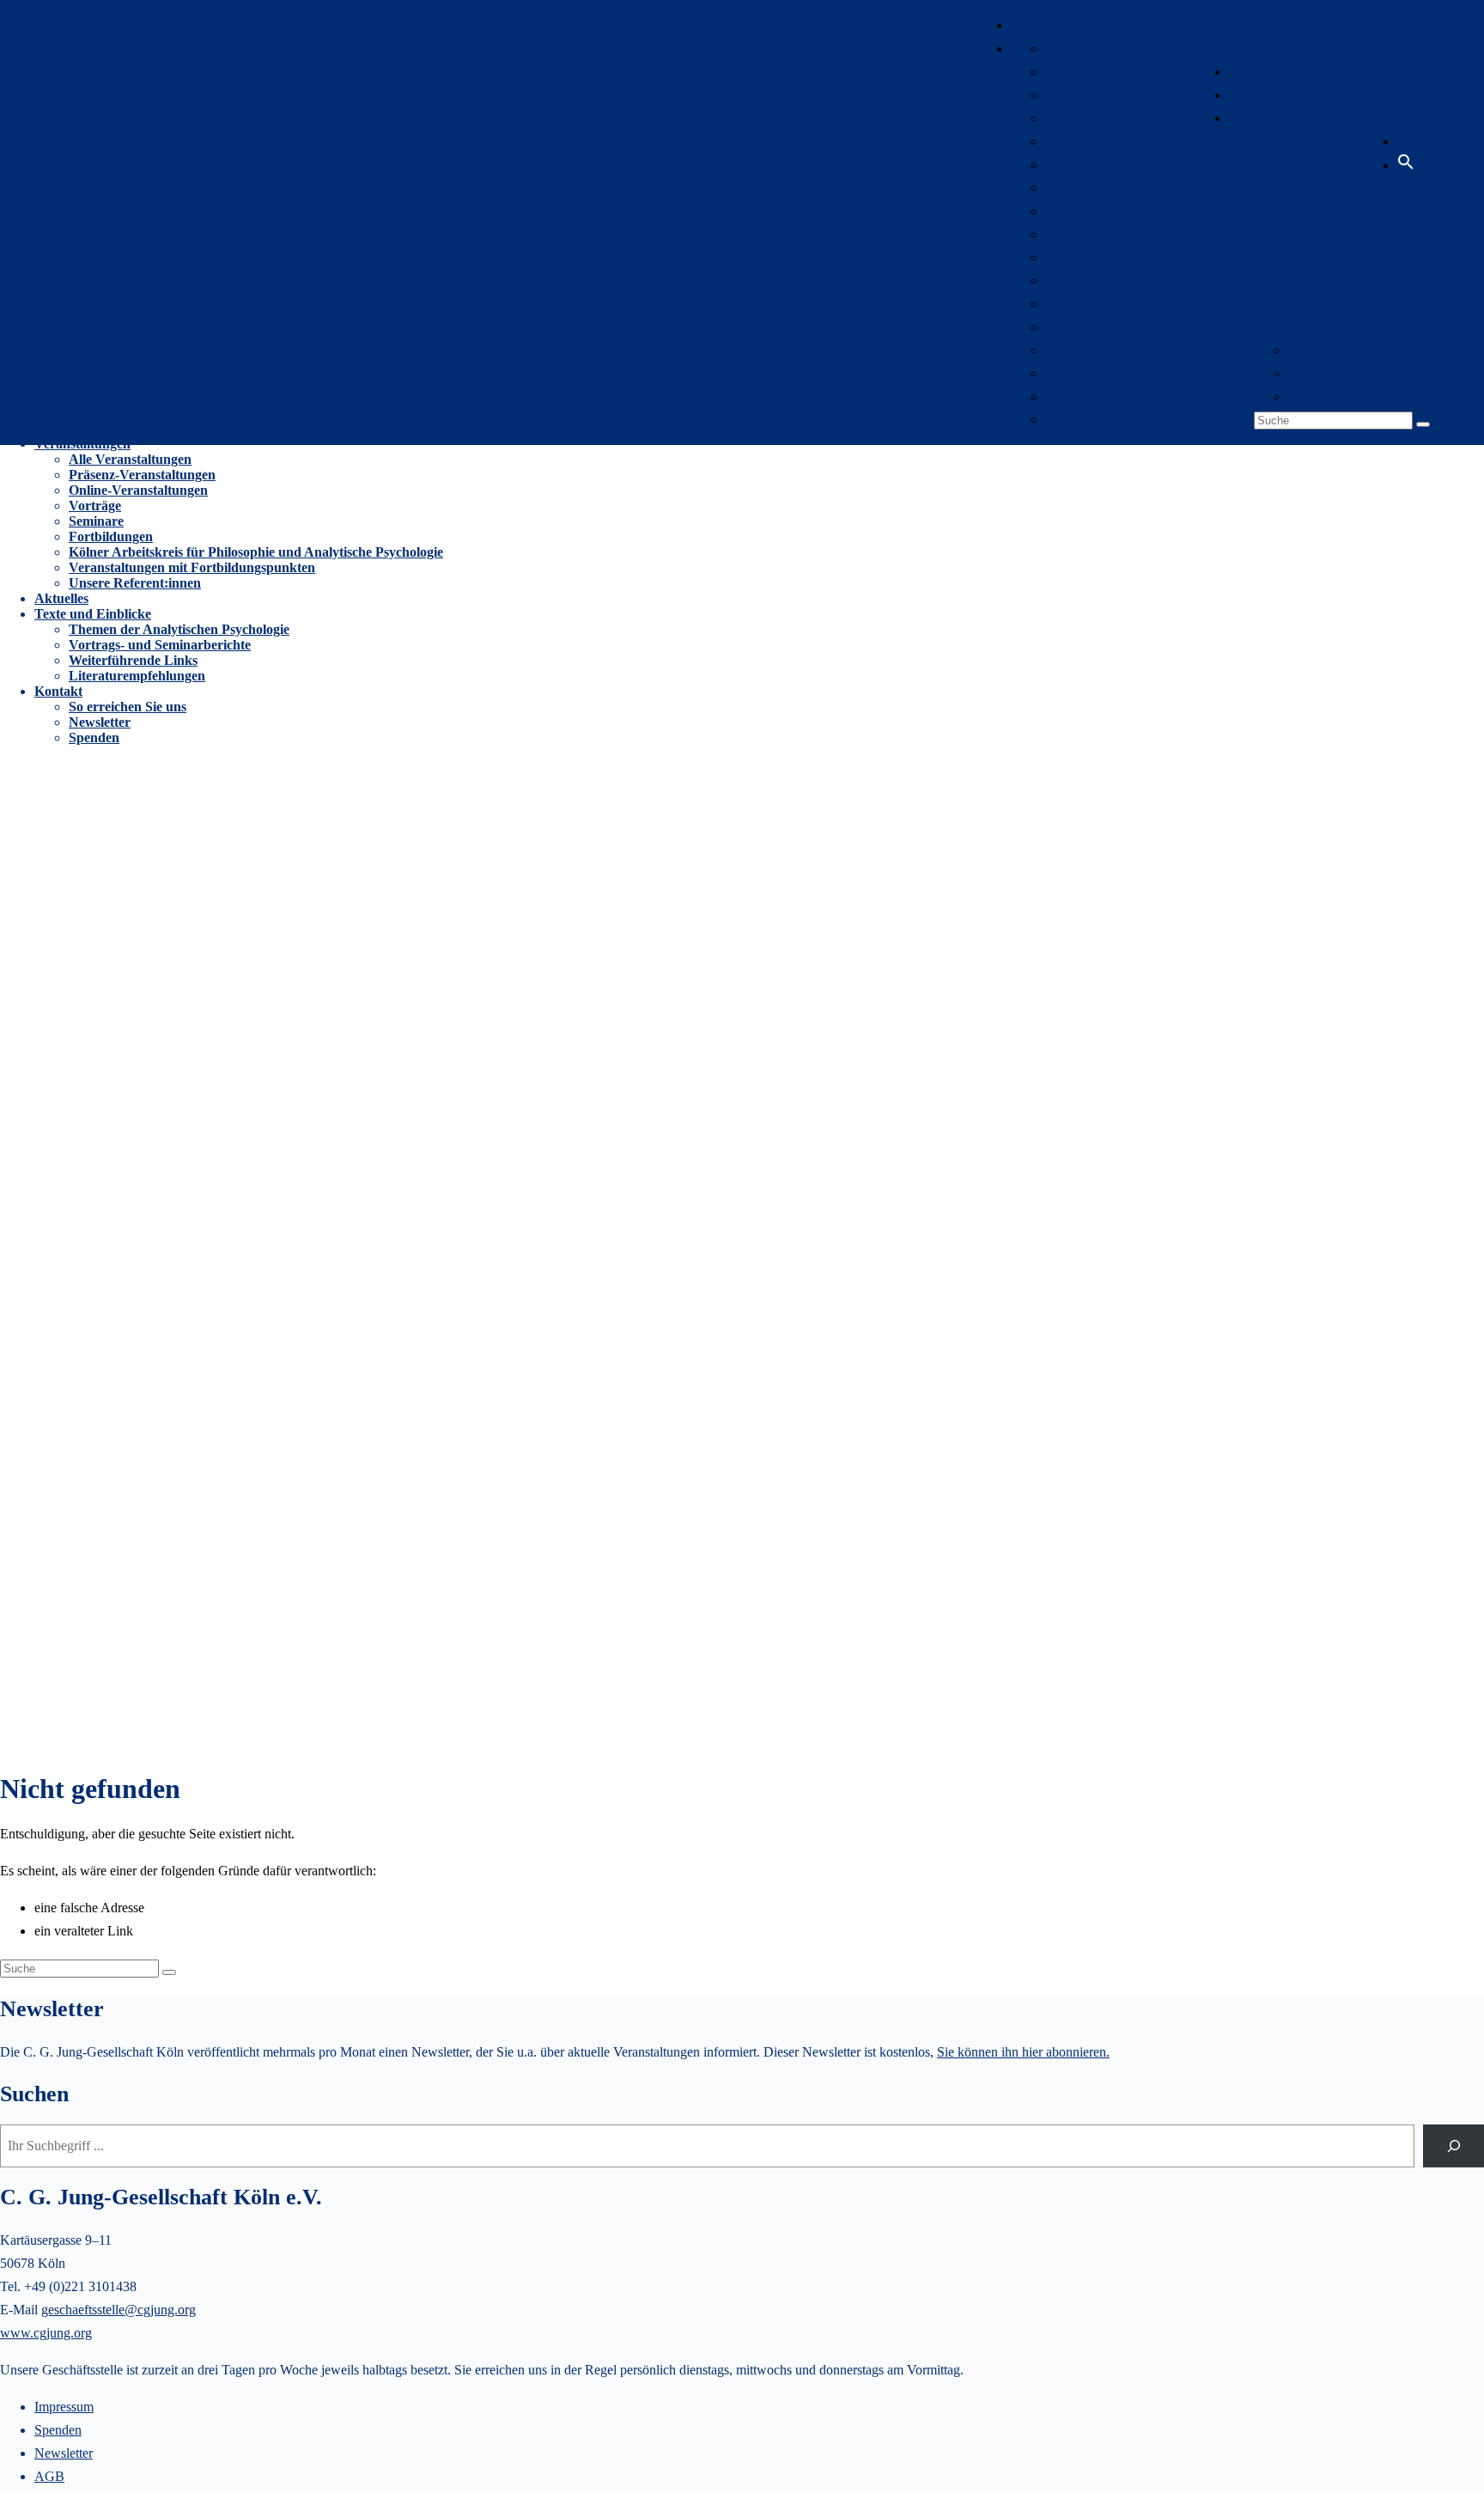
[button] (1406, 165)
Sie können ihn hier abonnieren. (1023, 2052)
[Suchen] (1454, 2146)
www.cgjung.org (46, 2333)
